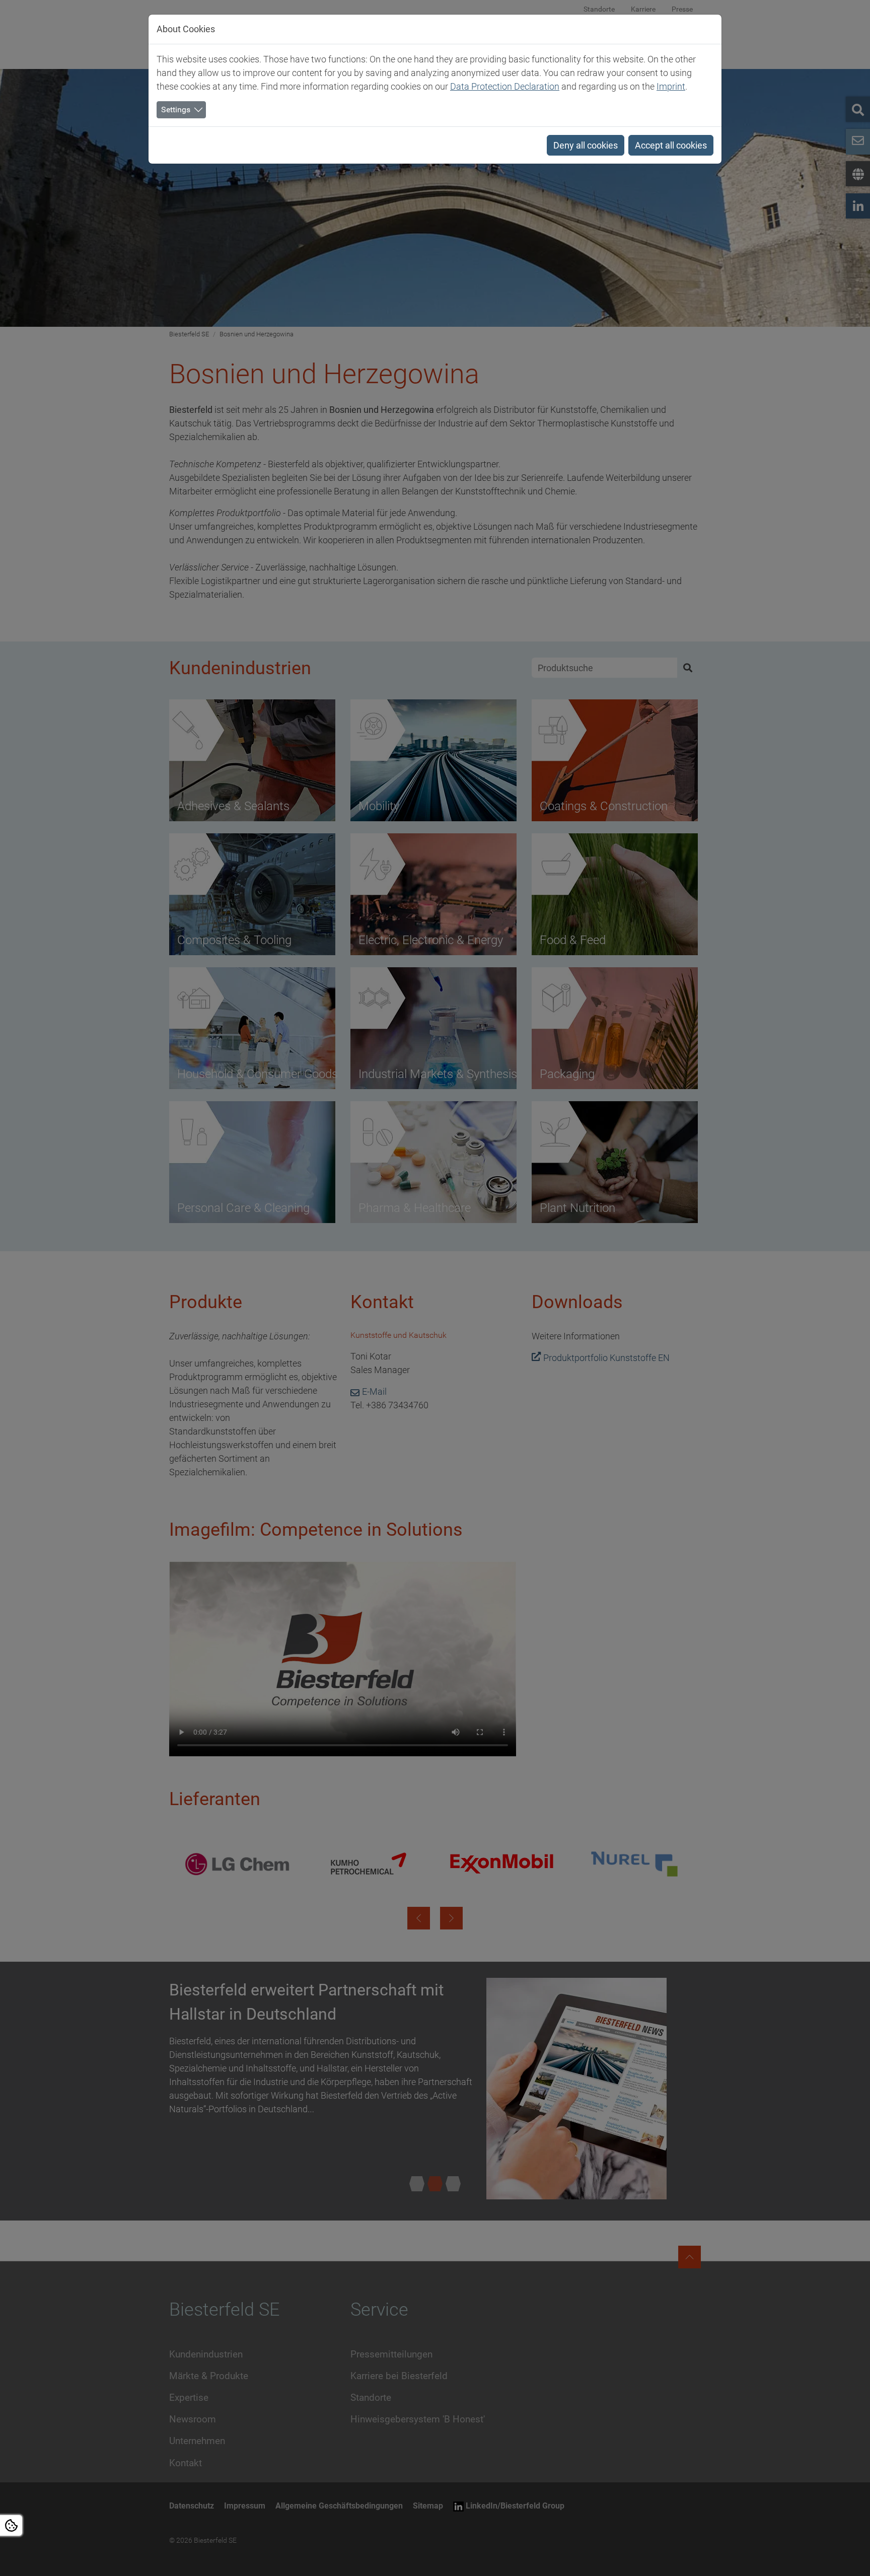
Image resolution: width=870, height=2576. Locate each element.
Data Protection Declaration (505, 86)
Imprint (671, 86)
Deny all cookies (586, 145)
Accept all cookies (671, 145)
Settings (176, 110)
